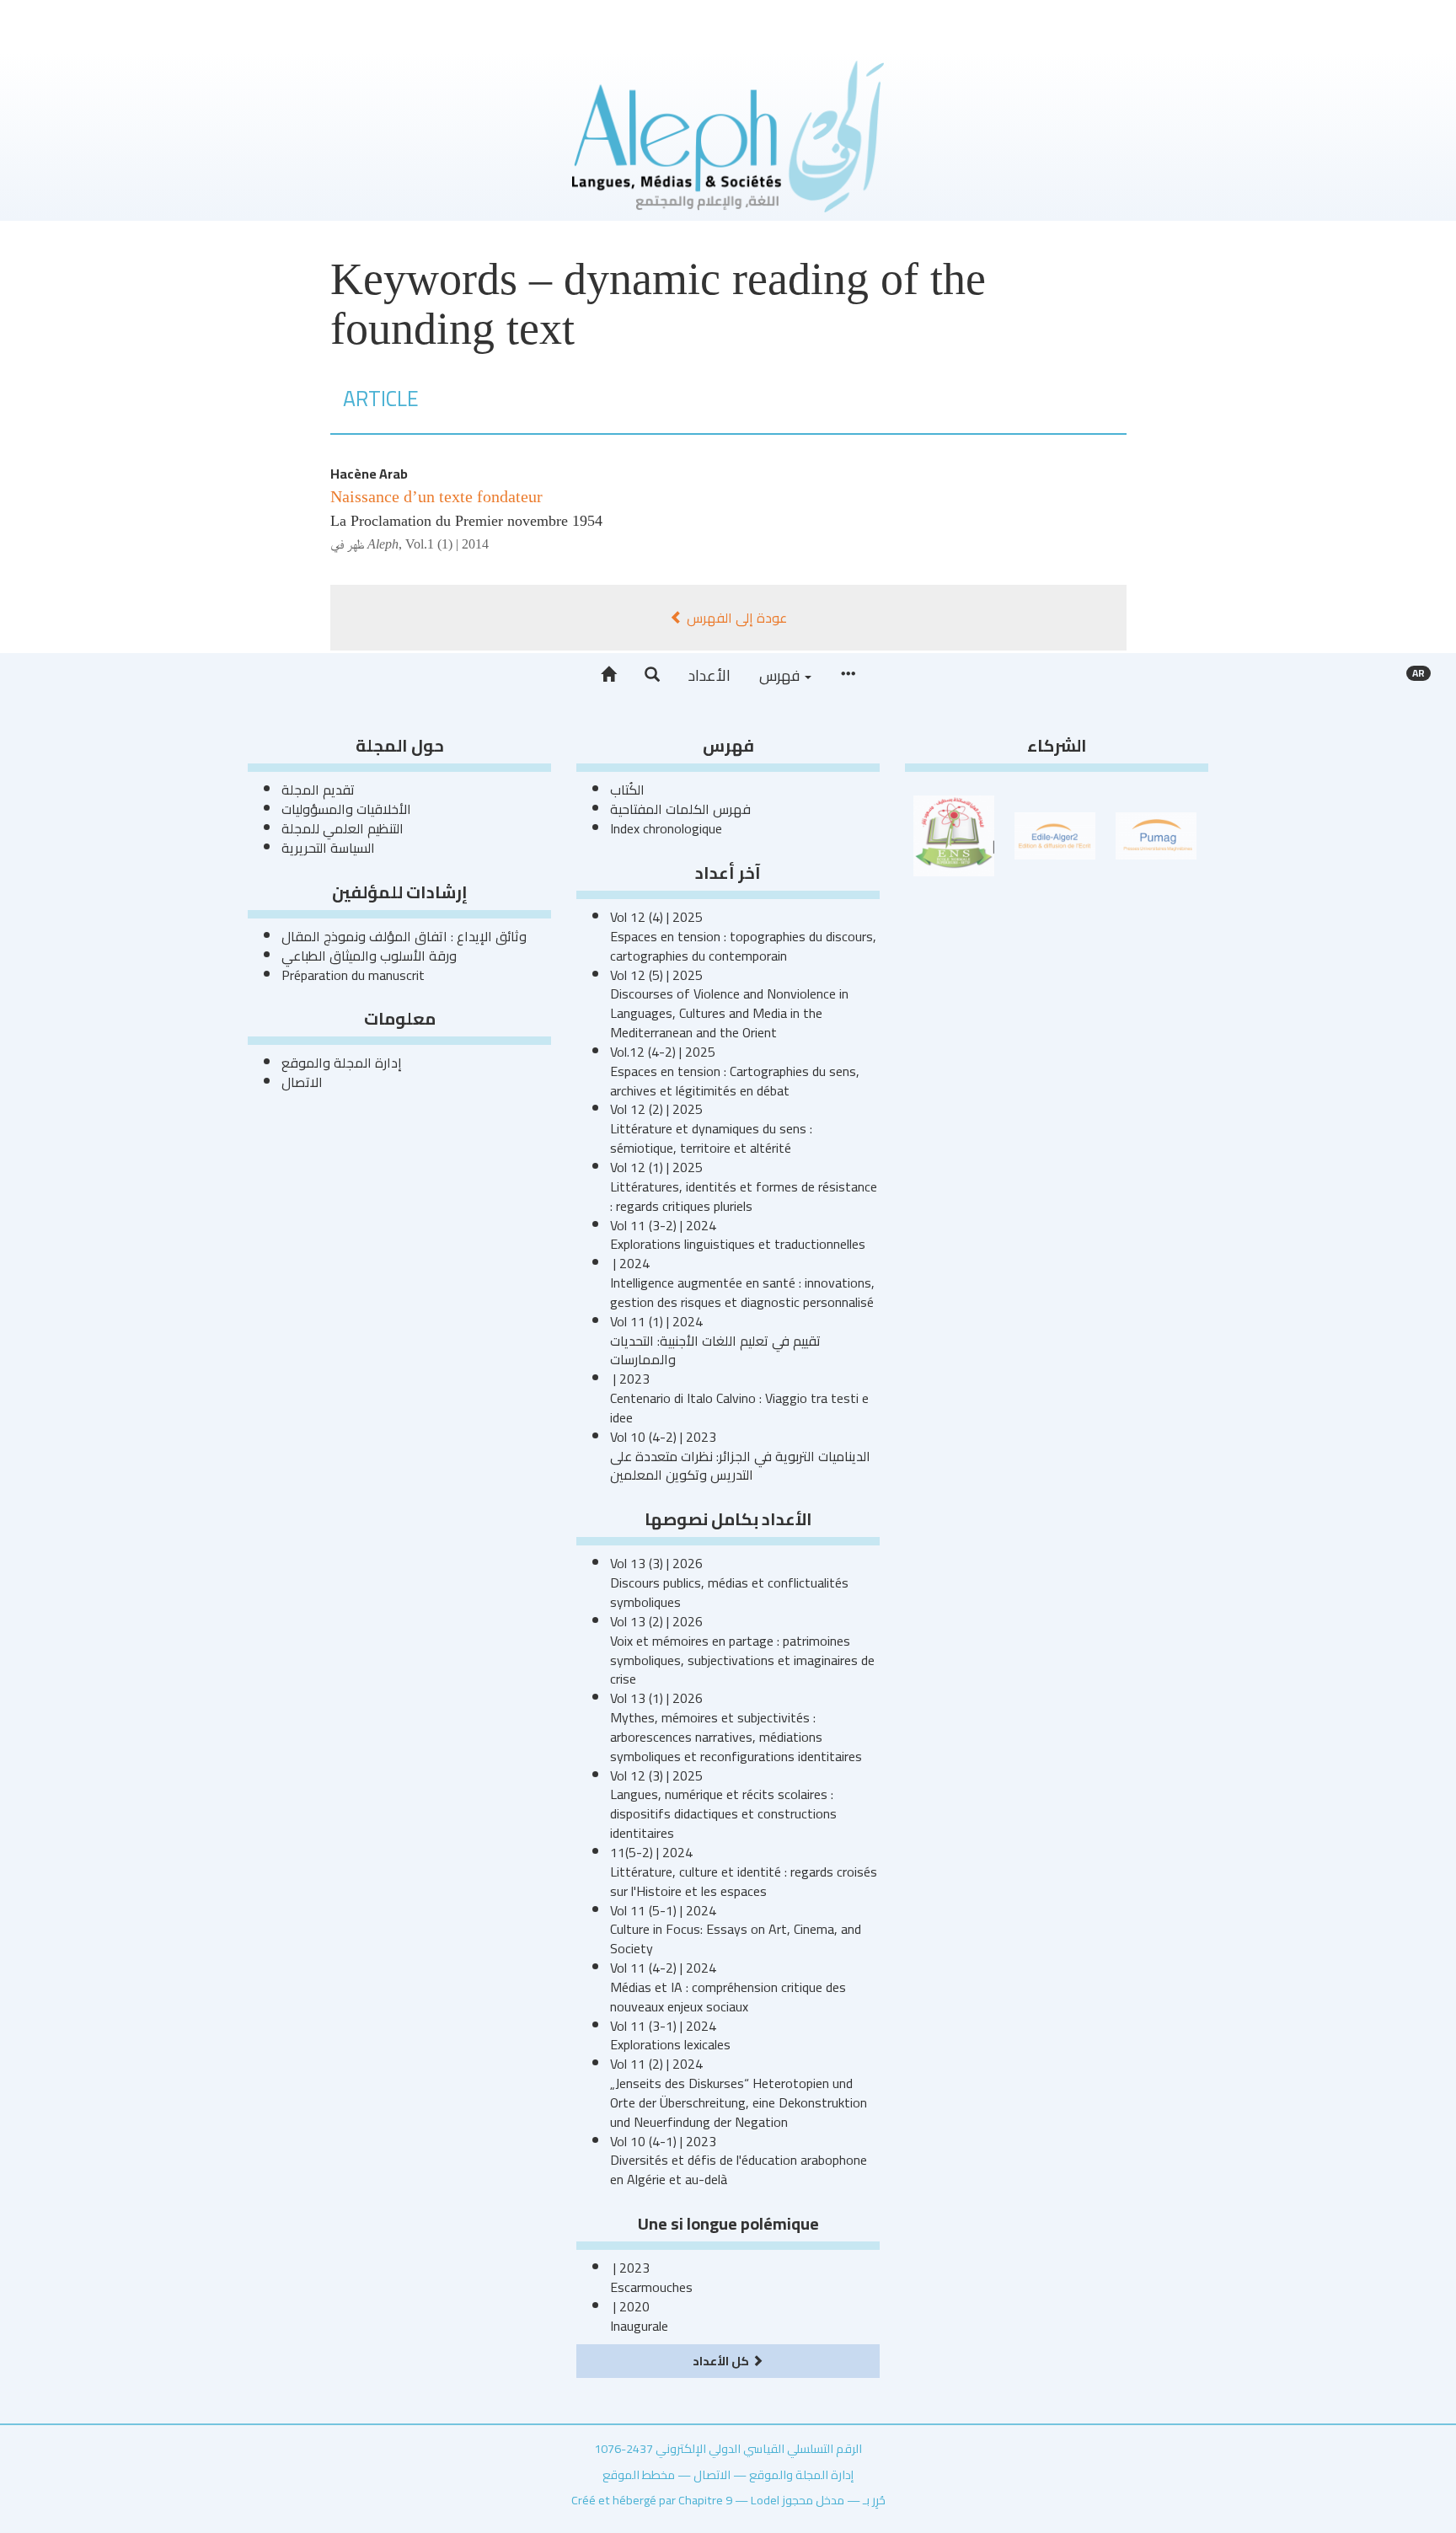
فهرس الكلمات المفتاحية (680, 809)
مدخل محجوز (813, 2500)
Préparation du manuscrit (353, 975)
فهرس (781, 675)
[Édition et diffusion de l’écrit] (1055, 834)
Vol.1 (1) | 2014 (447, 544)
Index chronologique (666, 828)
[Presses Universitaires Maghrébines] (1156, 834)
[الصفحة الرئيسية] (608, 675)
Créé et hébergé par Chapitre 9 (652, 2500)
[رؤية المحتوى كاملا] (848, 675)
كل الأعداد (722, 2361)
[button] (652, 675)
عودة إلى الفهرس (735, 618)
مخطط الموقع (639, 2474)
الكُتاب (627, 790)
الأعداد (709, 675)
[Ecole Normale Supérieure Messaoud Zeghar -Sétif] (954, 834)
